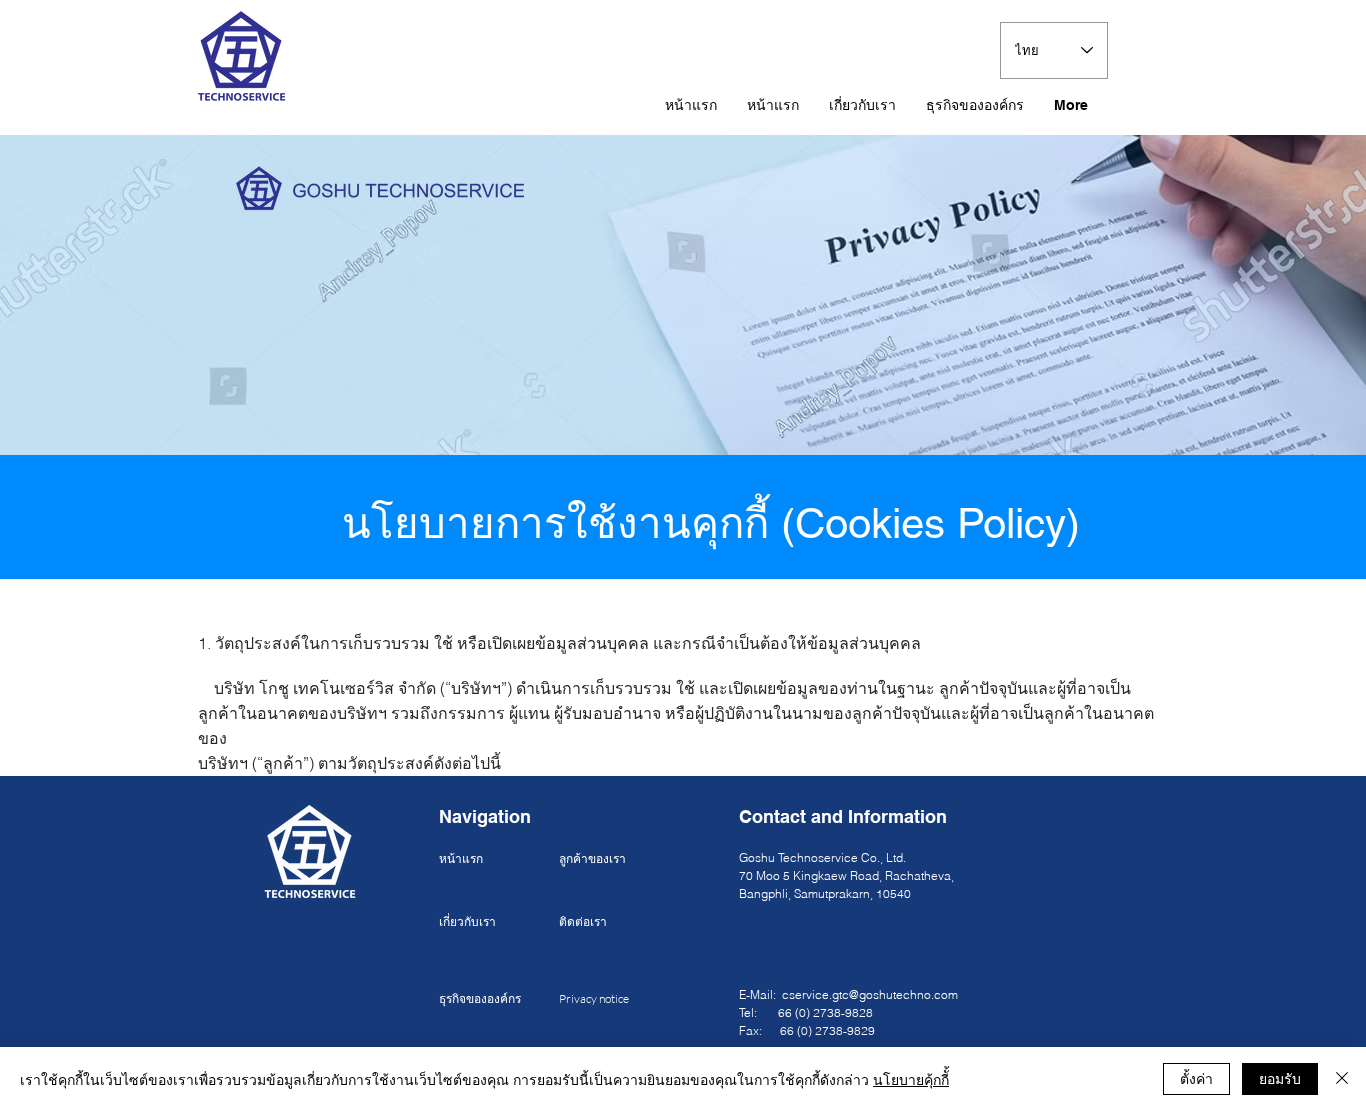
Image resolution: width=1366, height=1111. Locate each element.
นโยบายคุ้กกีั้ (911, 1079)
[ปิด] (1342, 1079)
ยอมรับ (1280, 1078)
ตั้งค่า (1196, 1078)
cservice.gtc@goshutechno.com (870, 994)
